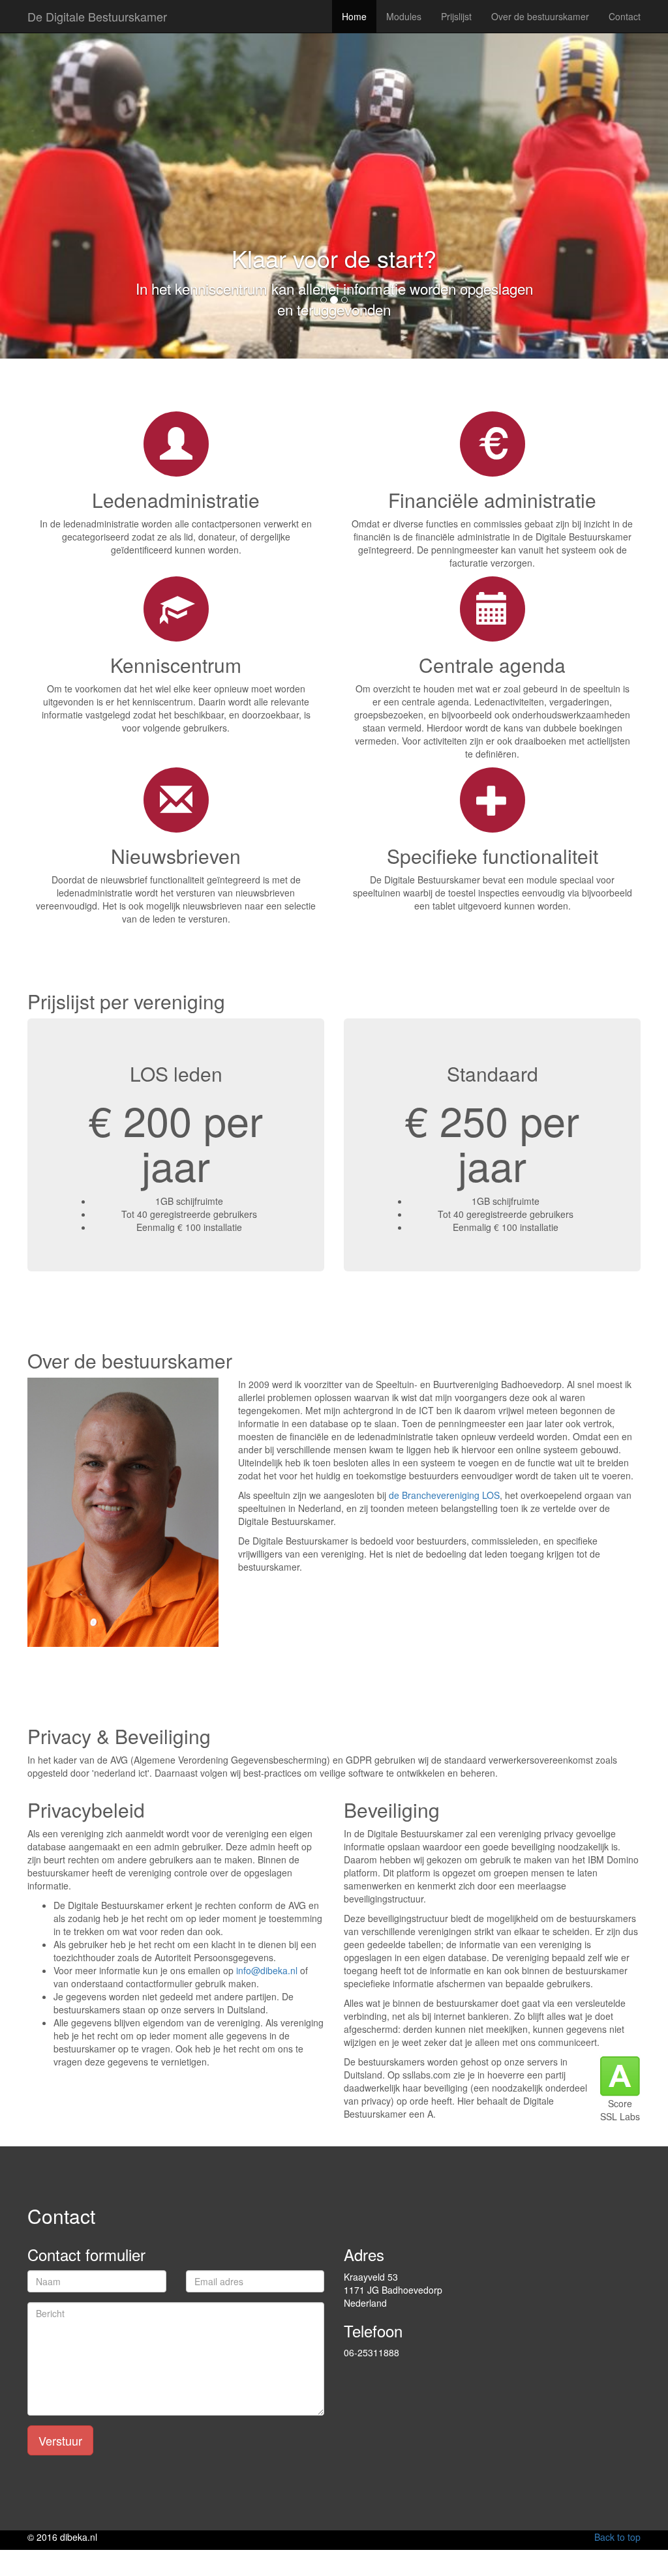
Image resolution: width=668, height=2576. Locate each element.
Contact (625, 16)
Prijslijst (456, 16)
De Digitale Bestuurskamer (97, 16)
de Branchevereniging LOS (444, 1495)
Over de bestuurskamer (540, 16)
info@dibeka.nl (267, 1970)
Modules (404, 16)
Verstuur (60, 2440)
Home (354, 16)
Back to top (617, 2537)
